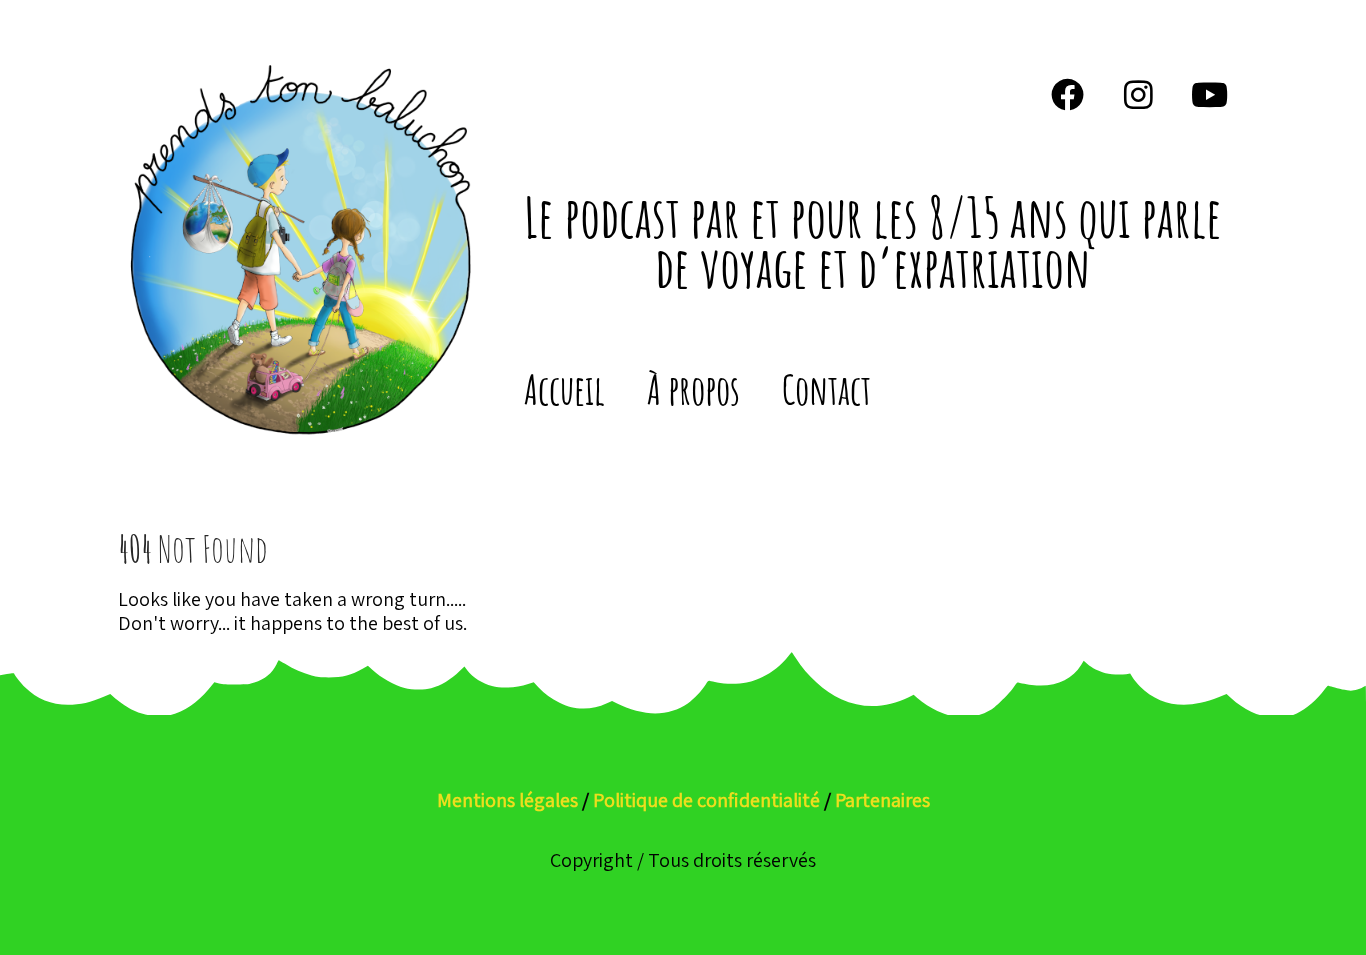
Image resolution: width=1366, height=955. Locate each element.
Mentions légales (507, 800)
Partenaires (882, 800)
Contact (826, 389)
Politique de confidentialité (706, 800)
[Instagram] (1139, 94)
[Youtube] (1210, 94)
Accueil (564, 389)
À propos (693, 389)
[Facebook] (1068, 94)
